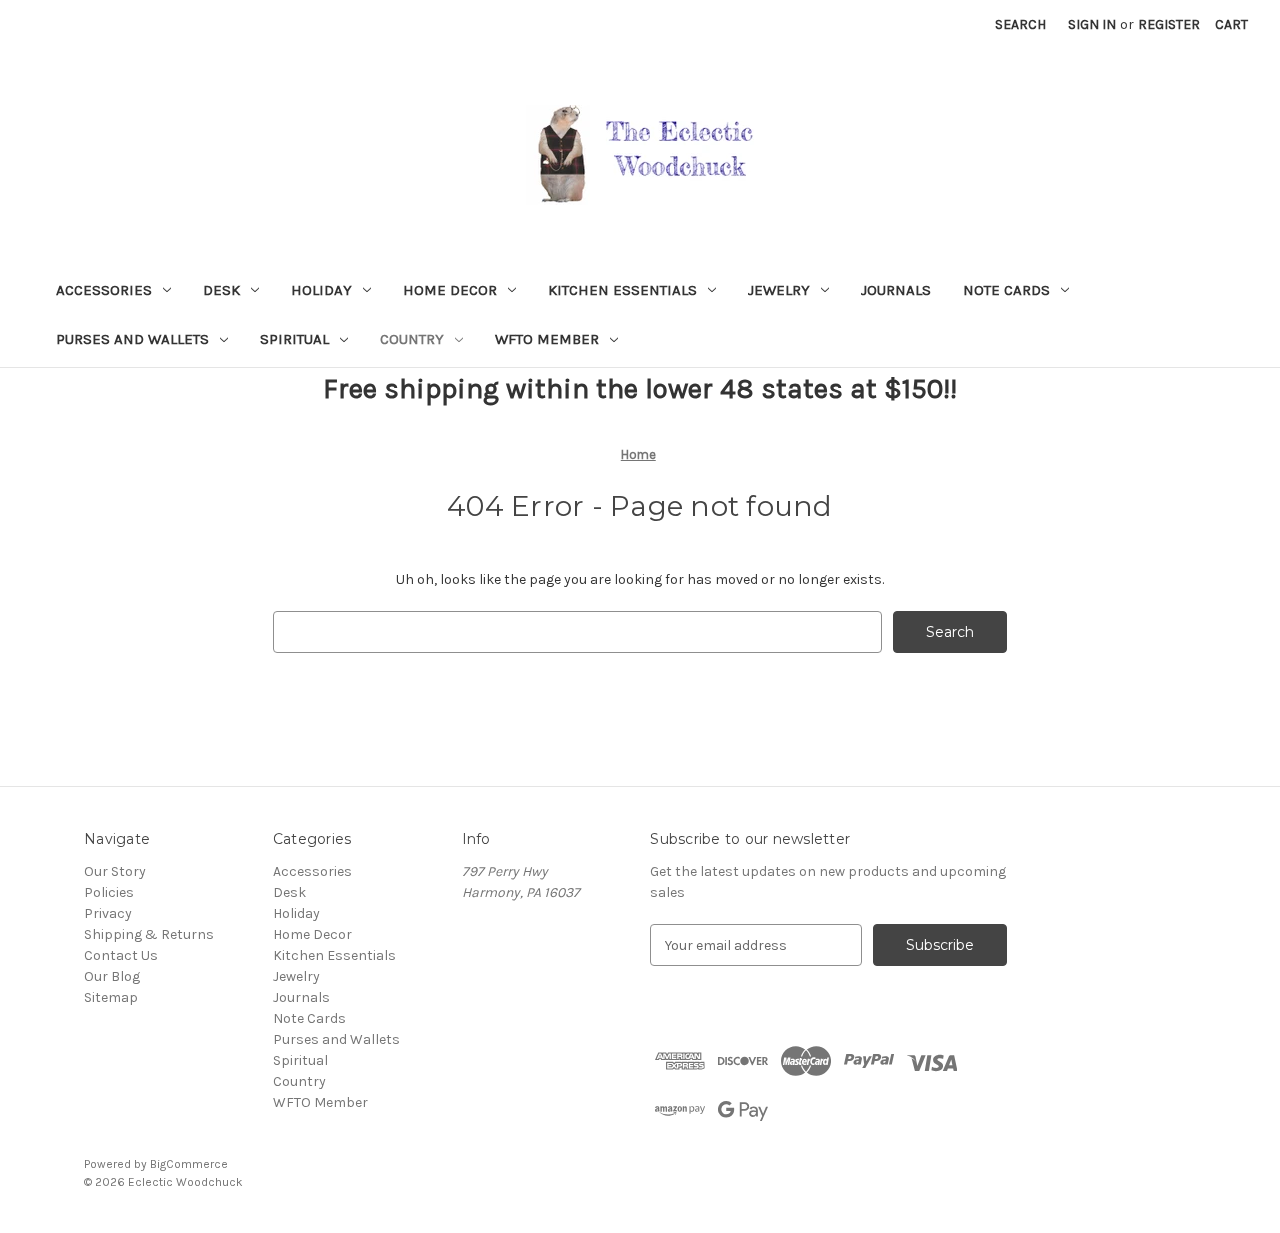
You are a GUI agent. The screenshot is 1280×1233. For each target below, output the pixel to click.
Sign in (1092, 24)
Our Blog (112, 976)
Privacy (108, 913)
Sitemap (111, 997)
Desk (221, 290)
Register (1169, 24)
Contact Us (121, 955)
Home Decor (450, 290)
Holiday (321, 290)
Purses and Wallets (132, 339)
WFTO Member (547, 339)
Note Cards (1006, 290)
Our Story (115, 871)
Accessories (104, 290)
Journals (896, 290)
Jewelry (779, 290)
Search (1020, 24)
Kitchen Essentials (622, 290)
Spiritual (294, 339)
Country (412, 339)
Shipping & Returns (149, 934)
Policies (109, 892)
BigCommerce (189, 1164)
